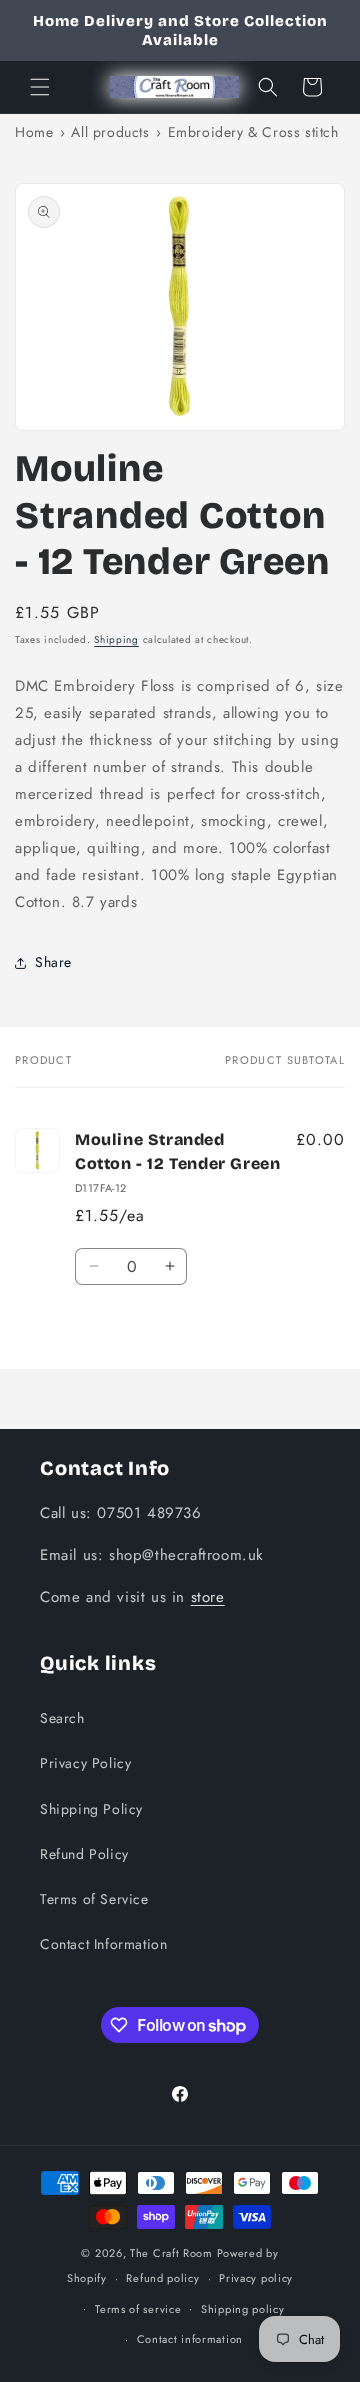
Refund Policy (84, 1854)
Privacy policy (256, 2278)
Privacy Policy (85, 1763)
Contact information (190, 2339)
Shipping (116, 639)
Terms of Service (94, 1899)
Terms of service (138, 2309)
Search (62, 1718)
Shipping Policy (91, 1809)
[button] (40, 87)
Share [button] (53, 962)
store (208, 1597)
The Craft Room (171, 2253)
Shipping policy (243, 2309)
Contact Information (103, 1944)
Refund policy (162, 2278)
